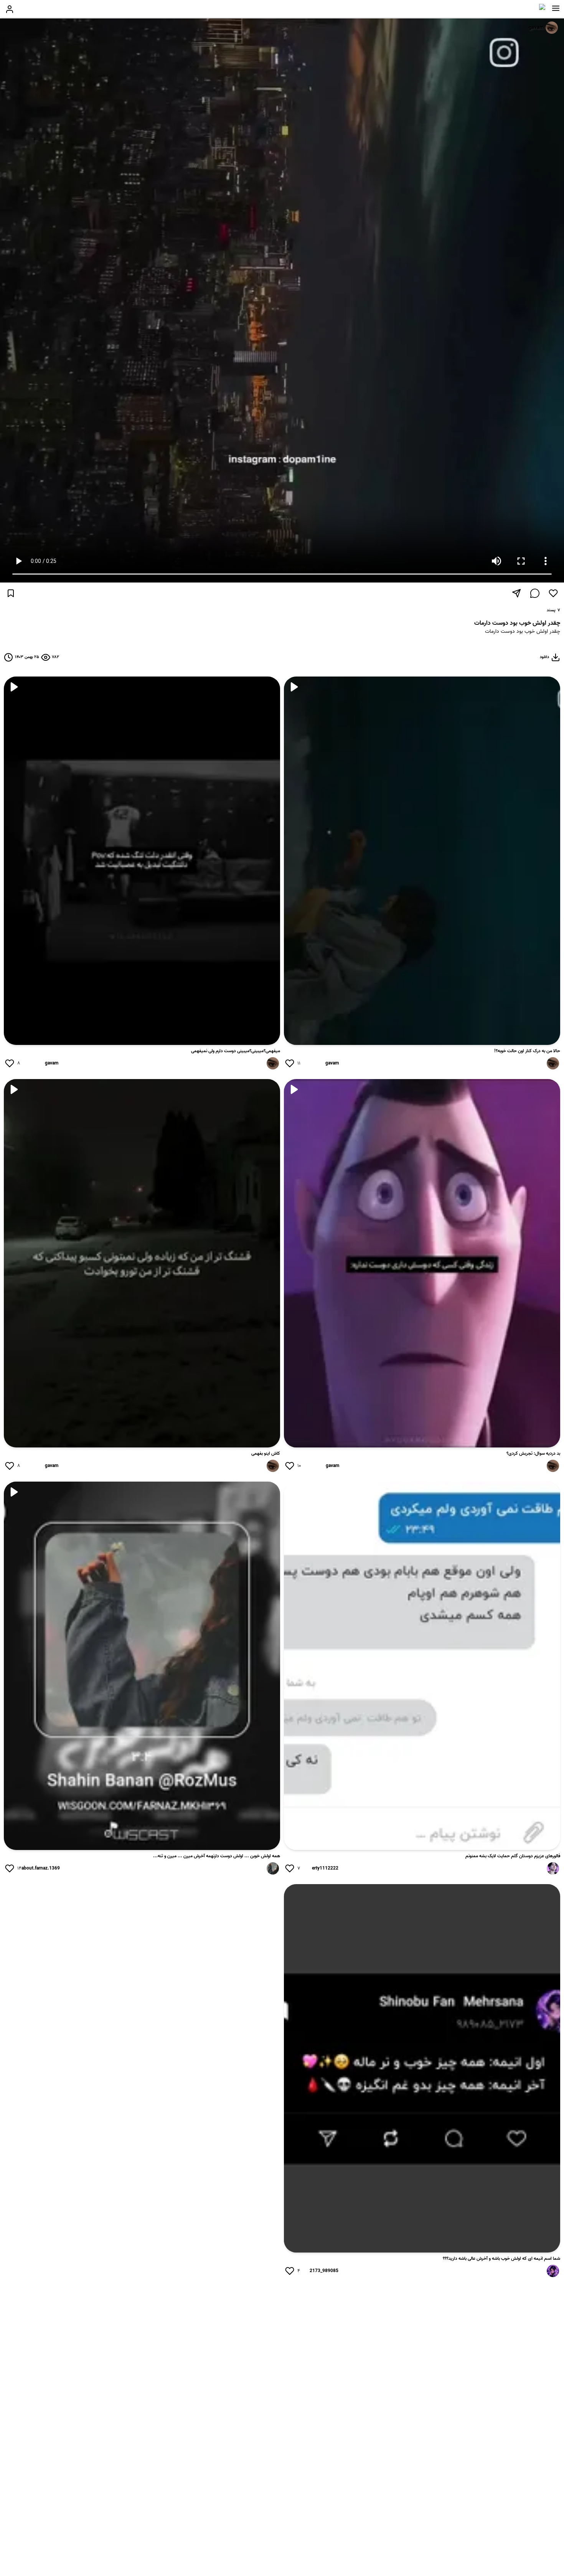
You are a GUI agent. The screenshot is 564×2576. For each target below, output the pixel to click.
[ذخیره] (11, 593)
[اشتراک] (516, 593)
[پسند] (553, 593)
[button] (556, 8)
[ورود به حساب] (10, 9)
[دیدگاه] (535, 593)
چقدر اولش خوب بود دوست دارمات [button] (523, 632)
